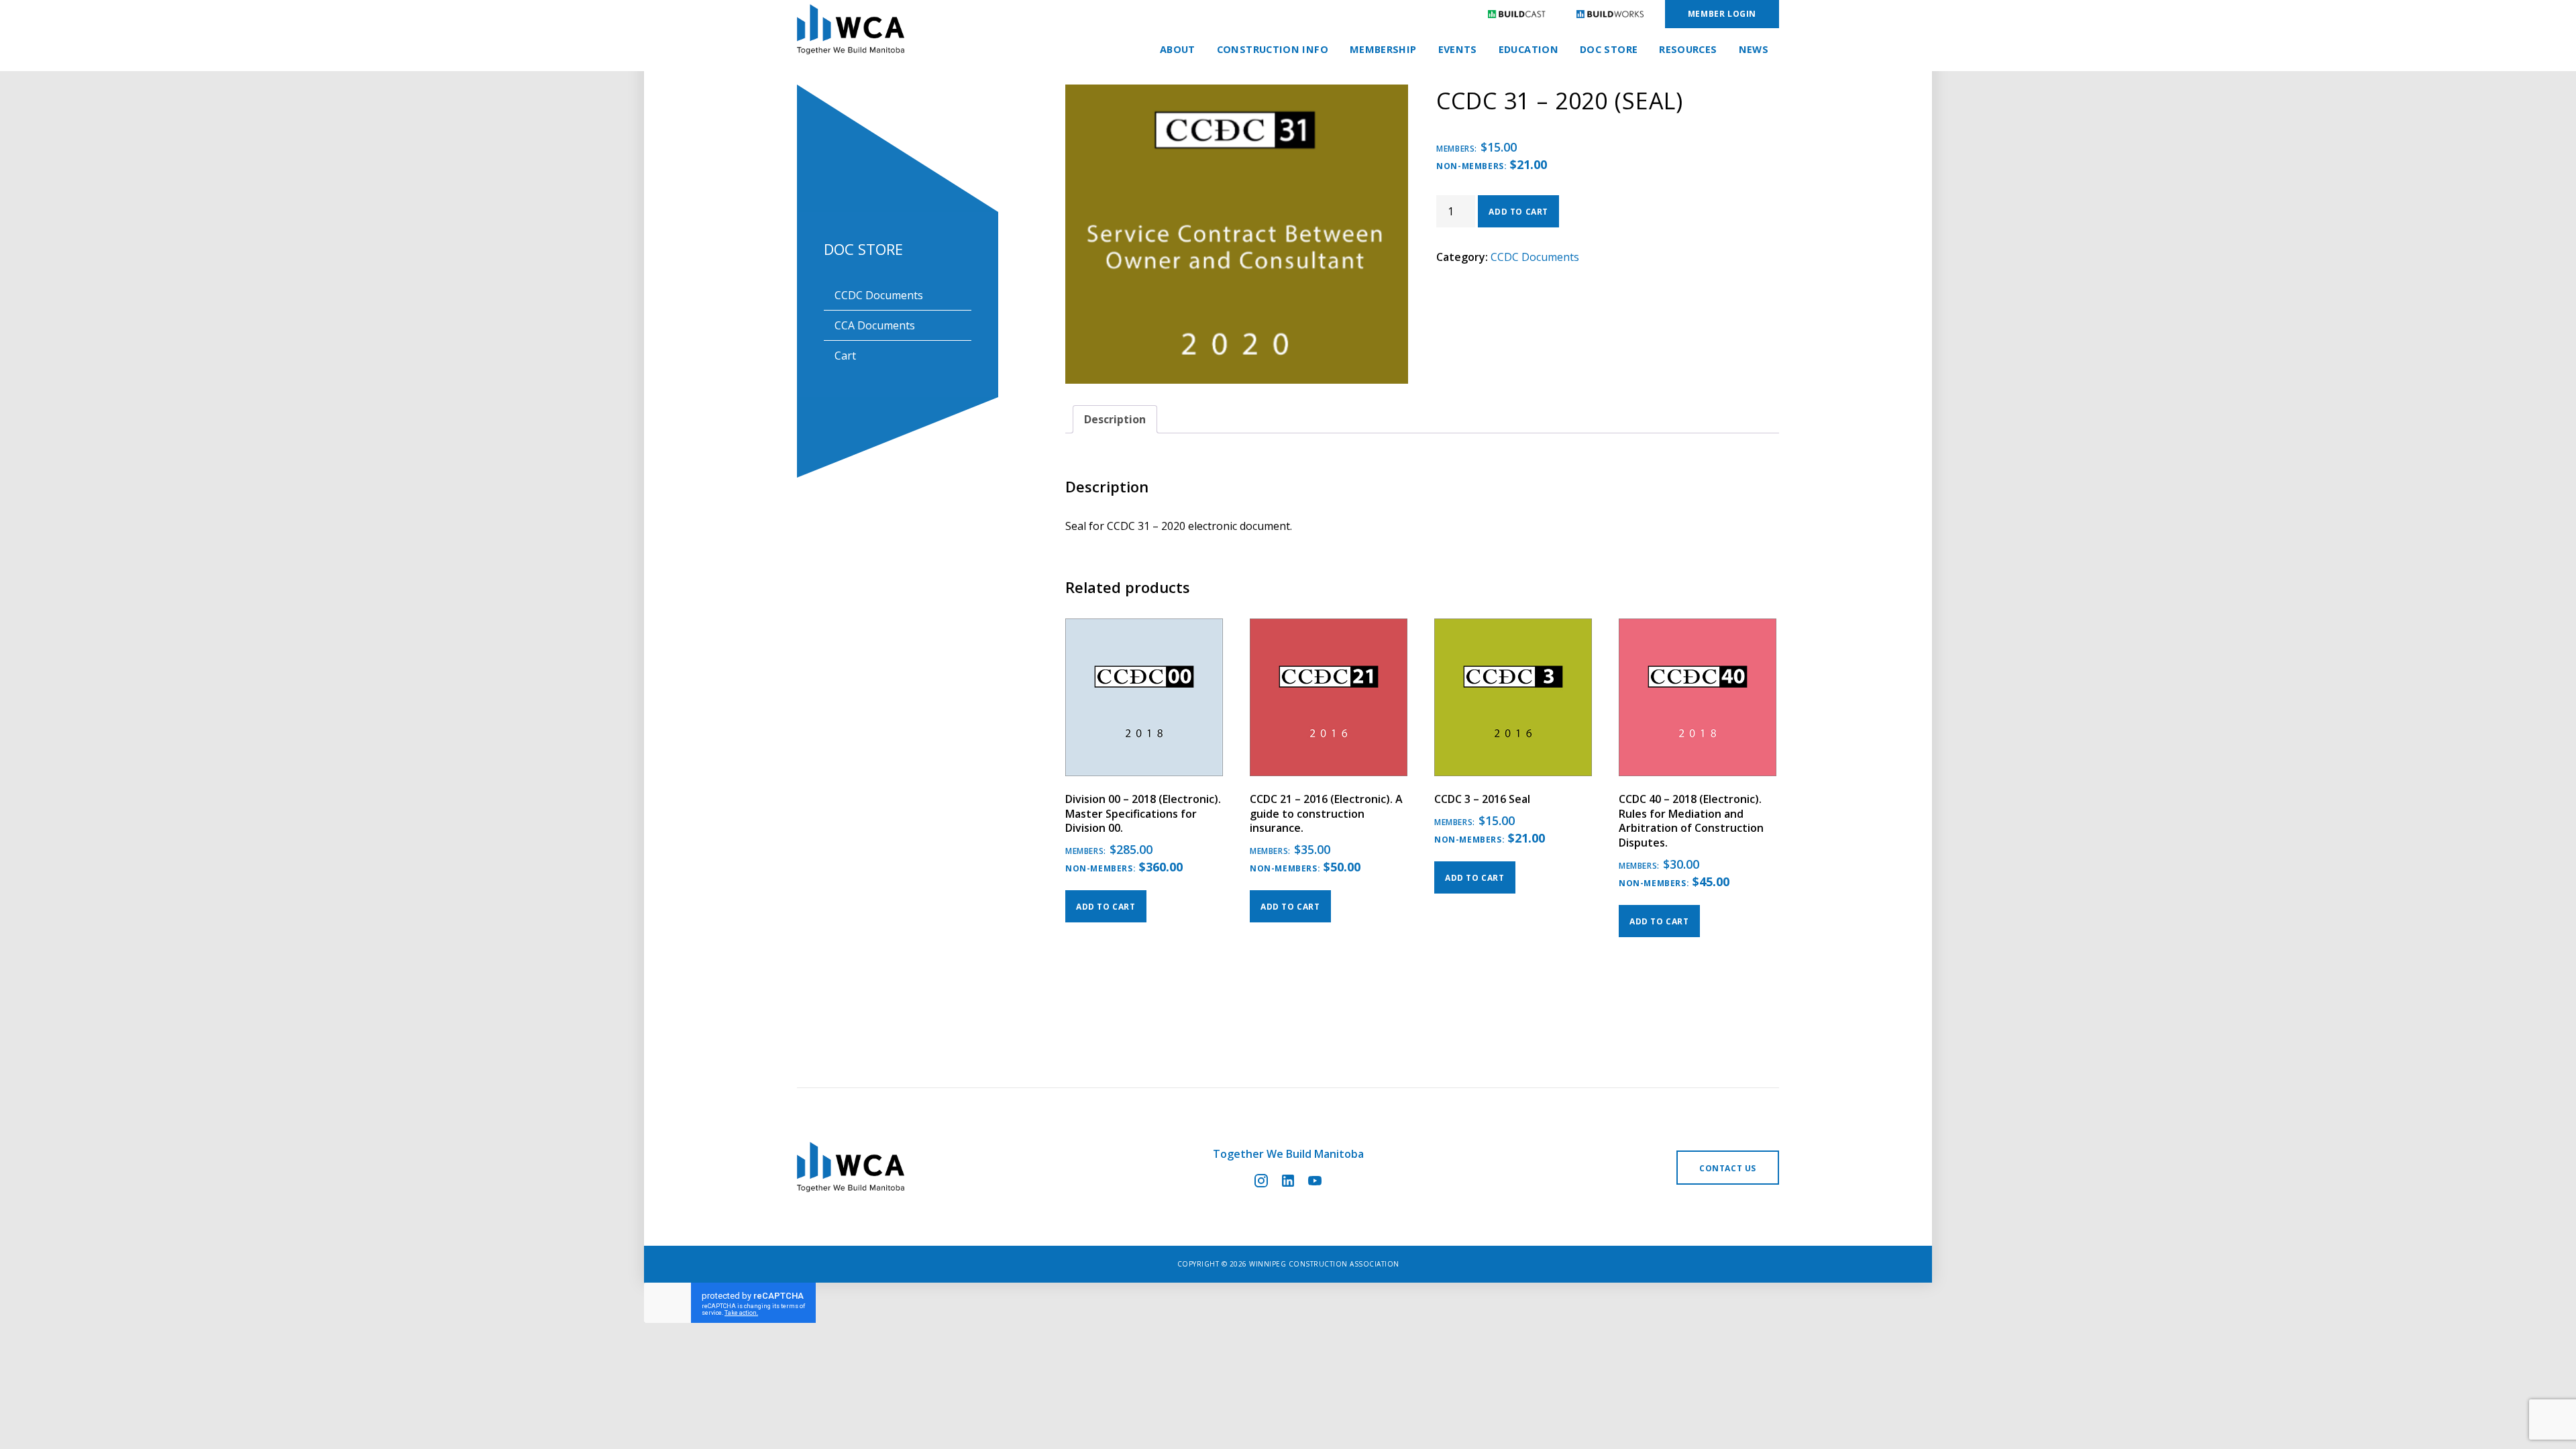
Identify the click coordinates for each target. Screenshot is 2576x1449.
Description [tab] (1115, 419)
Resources (1688, 49)
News (1754, 49)
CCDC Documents (879, 295)
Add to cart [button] (1106, 907)
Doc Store (1609, 49)
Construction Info (1273, 49)
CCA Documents (875, 325)
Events (1458, 49)
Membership (1383, 49)
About (1178, 49)
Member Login (1722, 14)
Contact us (1728, 1168)
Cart (845, 356)
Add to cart (1518, 212)
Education (1528, 49)
